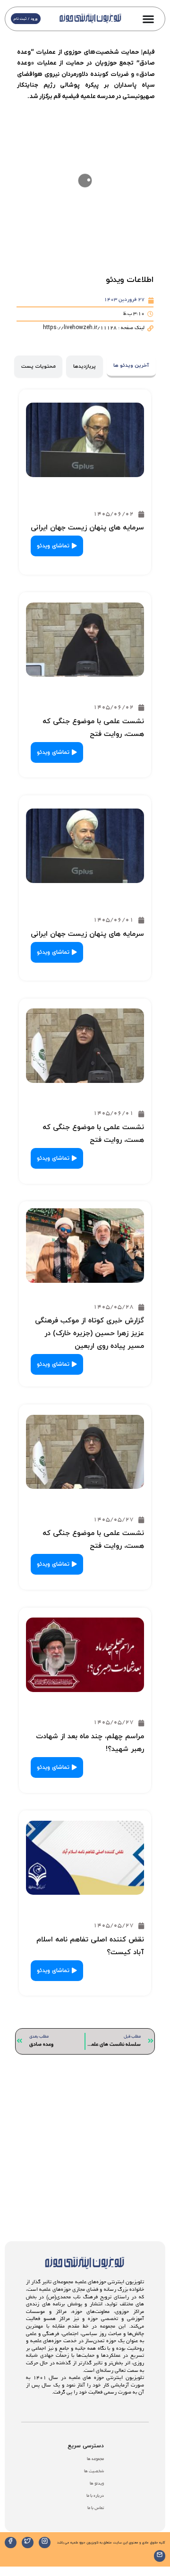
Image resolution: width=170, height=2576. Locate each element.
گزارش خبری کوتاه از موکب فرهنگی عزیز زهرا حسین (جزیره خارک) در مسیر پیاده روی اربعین (89, 1333)
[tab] (131, 367)
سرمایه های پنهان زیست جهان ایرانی (87, 528)
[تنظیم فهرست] (148, 19)
